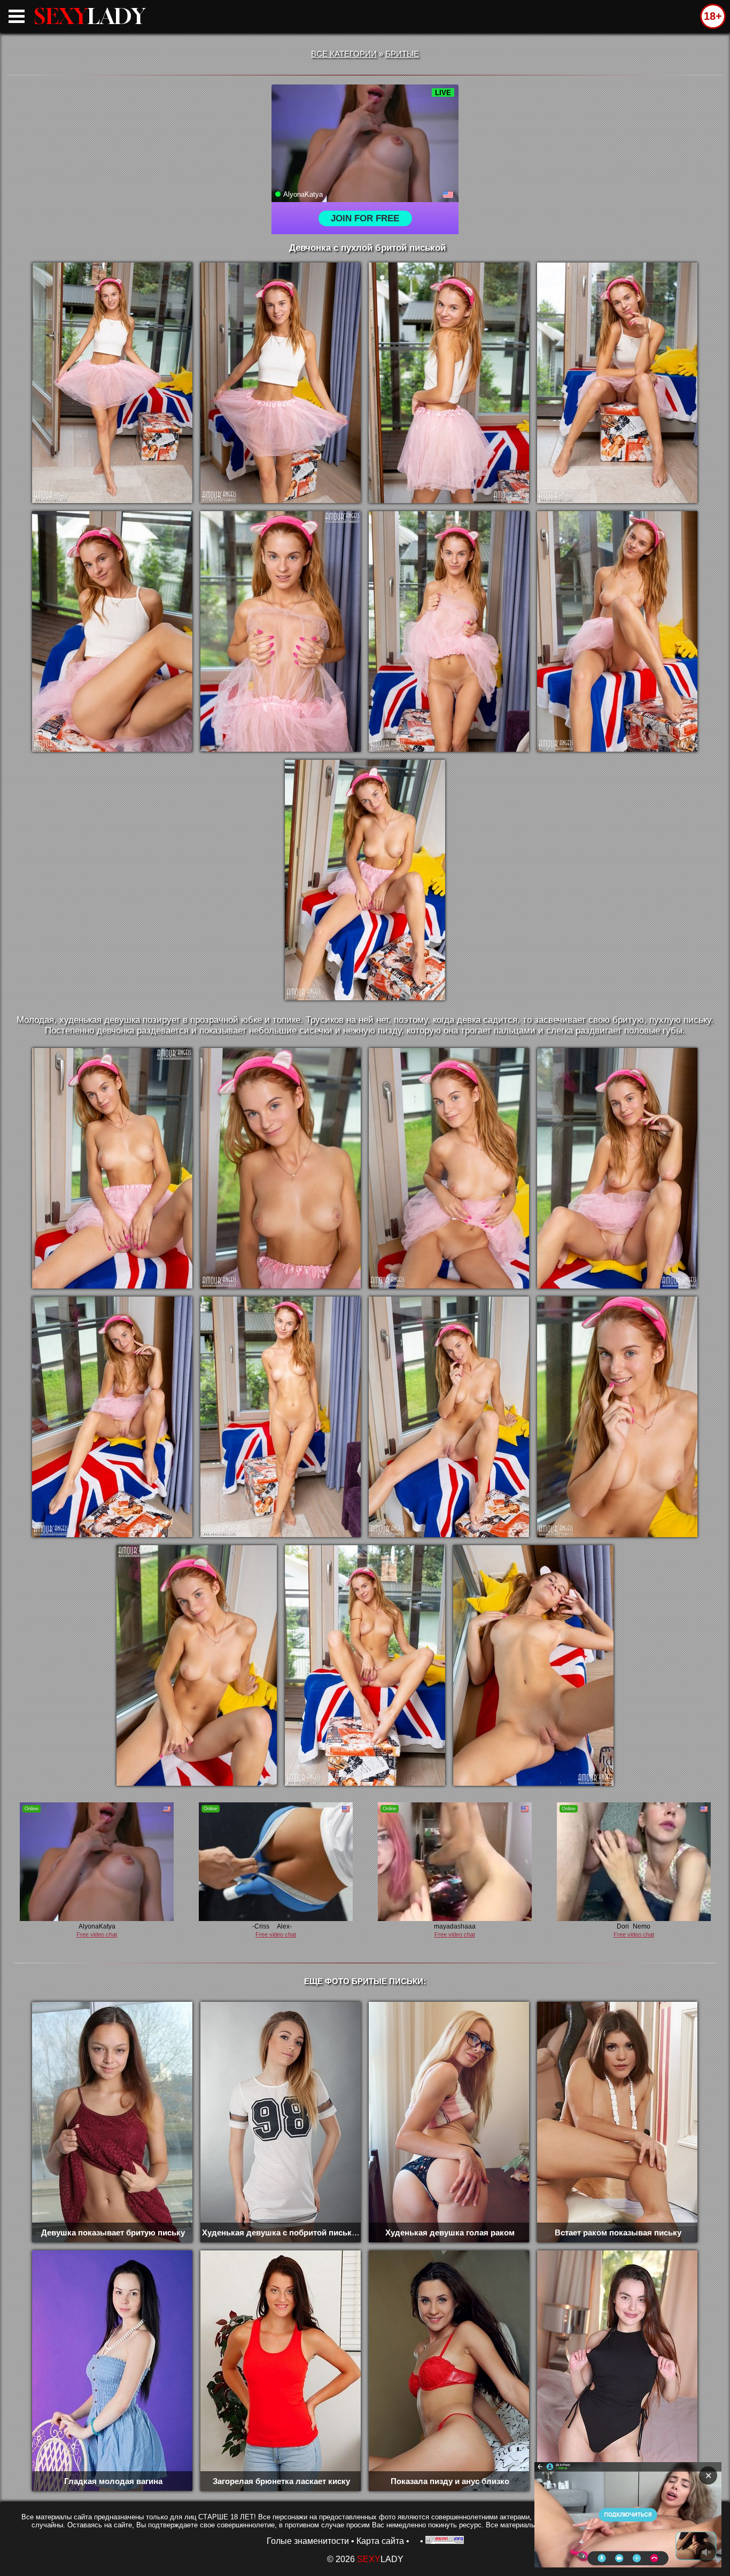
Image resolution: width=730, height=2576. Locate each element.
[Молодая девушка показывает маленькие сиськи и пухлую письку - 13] (617, 1168)
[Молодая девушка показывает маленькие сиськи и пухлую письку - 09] (365, 880)
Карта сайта (380, 2541)
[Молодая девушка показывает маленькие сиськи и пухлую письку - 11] (281, 1168)
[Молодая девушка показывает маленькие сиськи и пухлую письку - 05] (112, 631)
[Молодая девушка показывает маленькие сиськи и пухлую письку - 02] (281, 383)
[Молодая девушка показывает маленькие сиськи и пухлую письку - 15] (281, 1417)
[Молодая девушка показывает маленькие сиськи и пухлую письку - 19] (365, 1665)
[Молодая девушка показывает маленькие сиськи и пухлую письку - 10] (112, 1168)
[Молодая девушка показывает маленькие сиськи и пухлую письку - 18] (197, 1665)
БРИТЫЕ (402, 54)
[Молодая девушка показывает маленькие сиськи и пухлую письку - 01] (112, 383)
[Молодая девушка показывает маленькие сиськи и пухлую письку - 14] (112, 1417)
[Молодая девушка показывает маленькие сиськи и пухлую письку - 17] (617, 1417)
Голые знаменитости (308, 2541)
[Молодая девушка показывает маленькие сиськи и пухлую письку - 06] (281, 631)
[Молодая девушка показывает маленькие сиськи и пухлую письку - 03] (449, 383)
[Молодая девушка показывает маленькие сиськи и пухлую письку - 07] (449, 631)
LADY (90, 16)
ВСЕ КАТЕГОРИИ (344, 54)
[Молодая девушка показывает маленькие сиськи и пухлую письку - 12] (449, 1168)
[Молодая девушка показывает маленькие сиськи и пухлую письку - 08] (617, 631)
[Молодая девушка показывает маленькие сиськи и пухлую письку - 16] (449, 1417)
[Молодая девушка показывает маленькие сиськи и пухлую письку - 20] (533, 1665)
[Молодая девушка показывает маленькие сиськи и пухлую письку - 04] (617, 383)
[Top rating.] (445, 2541)
